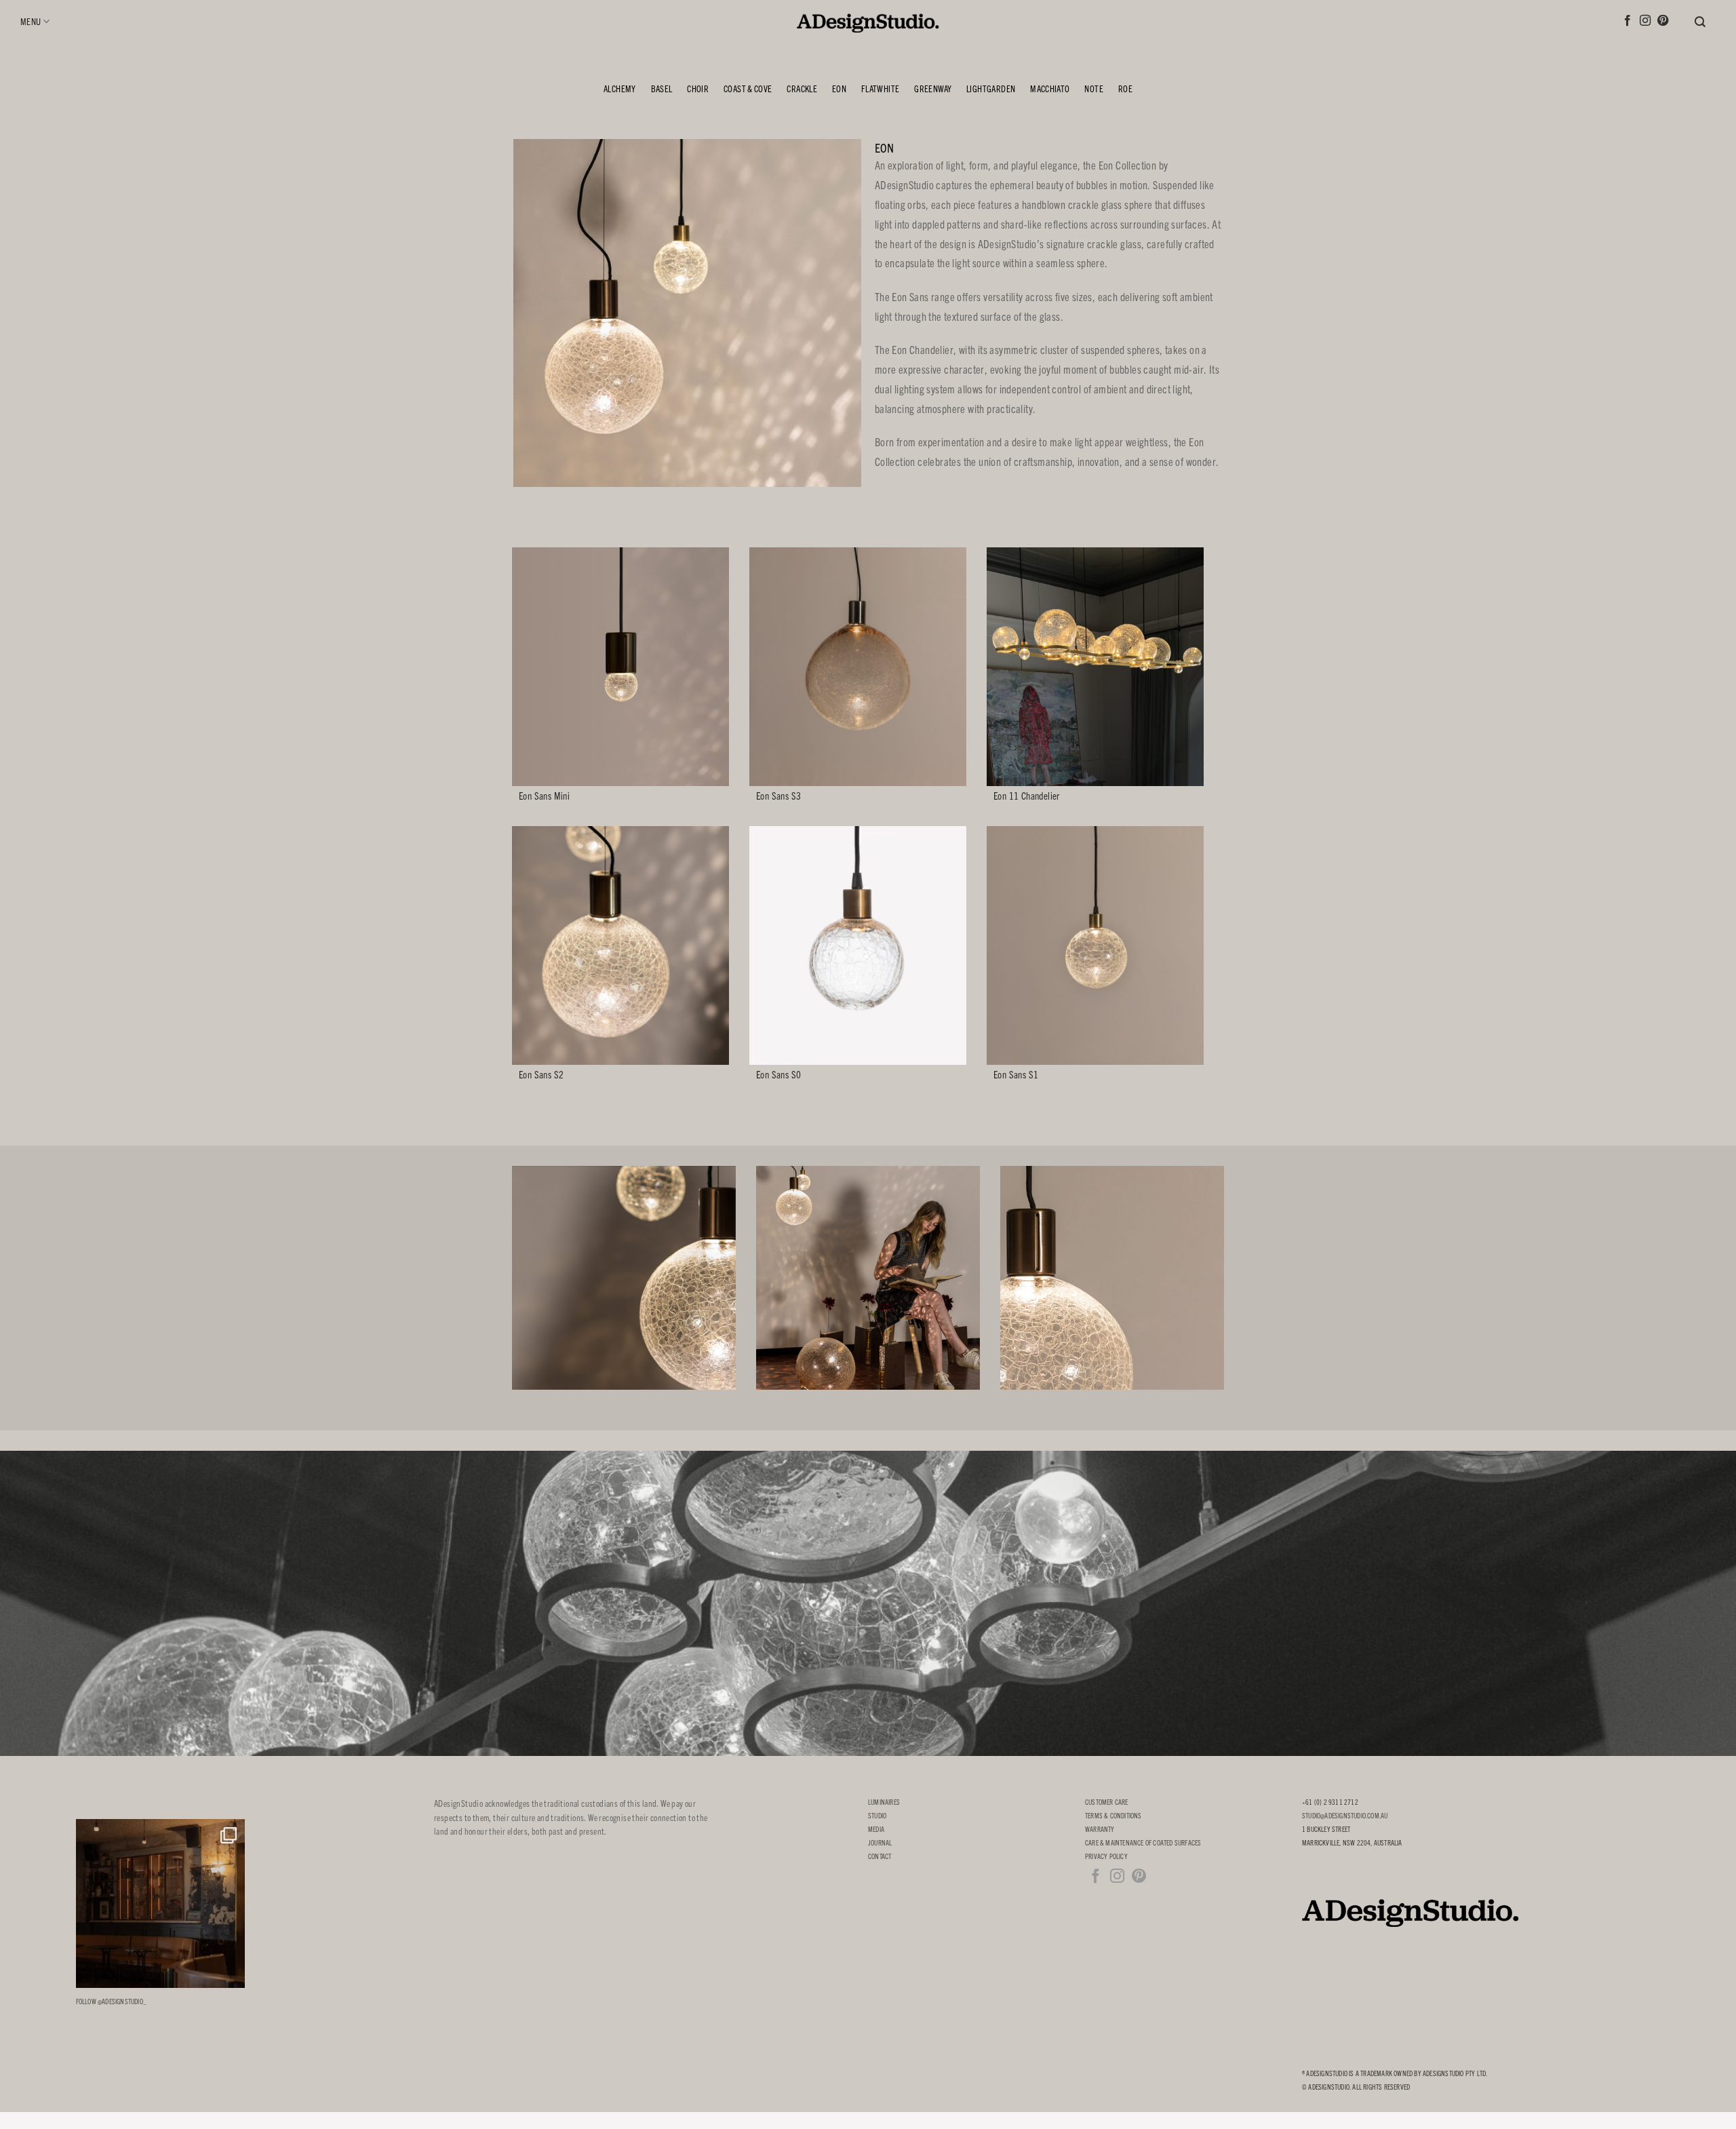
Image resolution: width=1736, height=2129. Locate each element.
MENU (31, 21)
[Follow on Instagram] (1645, 21)
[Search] (1705, 22)
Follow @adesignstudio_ (111, 2001)
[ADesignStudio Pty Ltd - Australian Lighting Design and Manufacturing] (868, 20)
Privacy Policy (1106, 1856)
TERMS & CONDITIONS (1113, 1815)
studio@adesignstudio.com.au (1345, 1815)
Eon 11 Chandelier (1027, 796)
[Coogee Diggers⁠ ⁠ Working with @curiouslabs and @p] (160, 1903)
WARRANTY (1100, 1829)
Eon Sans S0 (778, 1074)
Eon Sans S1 (1016, 1074)
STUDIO (877, 1815)
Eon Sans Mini (544, 796)
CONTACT (880, 1856)
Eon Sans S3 (778, 796)
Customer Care (1107, 1802)
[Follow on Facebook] (1627, 21)
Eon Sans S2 (541, 1074)
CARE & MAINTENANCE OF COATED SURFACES (1143, 1842)
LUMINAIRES (884, 1802)
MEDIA (876, 1829)
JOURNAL (880, 1842)
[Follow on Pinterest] (1663, 21)
